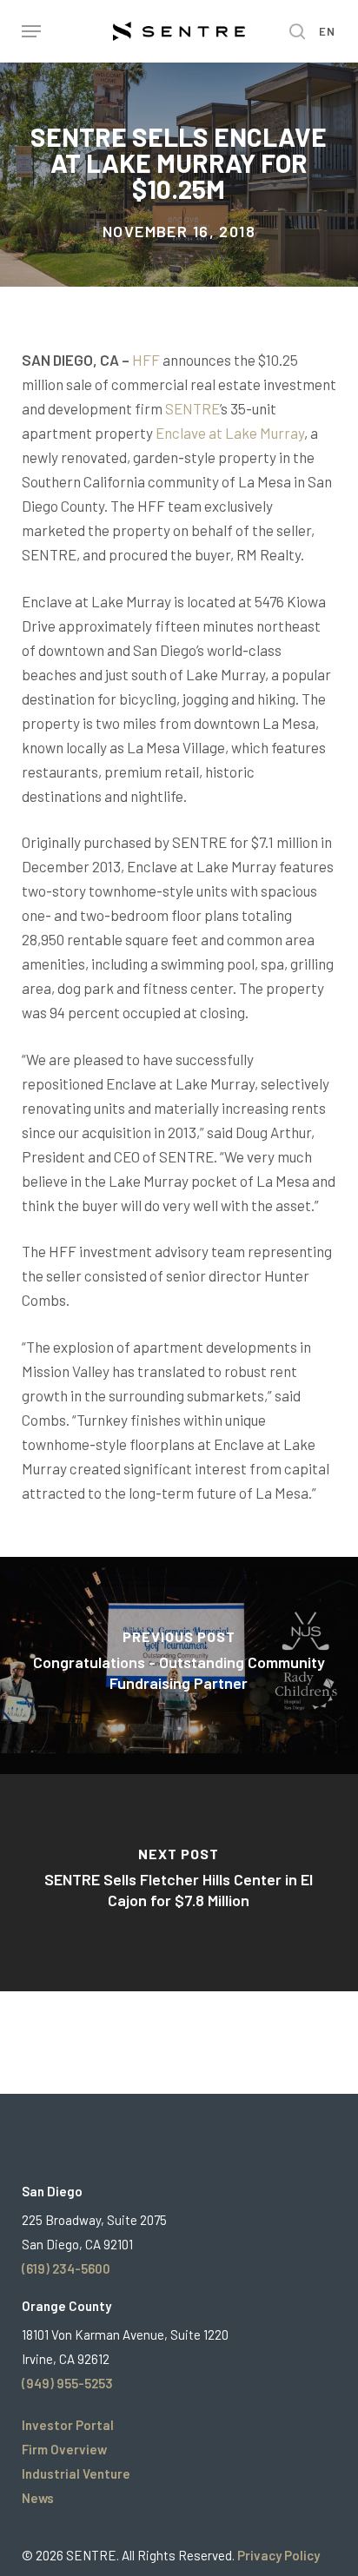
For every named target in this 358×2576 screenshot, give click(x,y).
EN (328, 32)
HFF (146, 360)
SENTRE (192, 408)
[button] (31, 31)
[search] (293, 31)
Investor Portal (68, 2425)
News (38, 2498)
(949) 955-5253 (67, 2383)
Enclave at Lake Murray (230, 433)
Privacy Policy (278, 2555)
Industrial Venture (76, 2473)
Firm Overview (64, 2449)
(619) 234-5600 (66, 2268)
